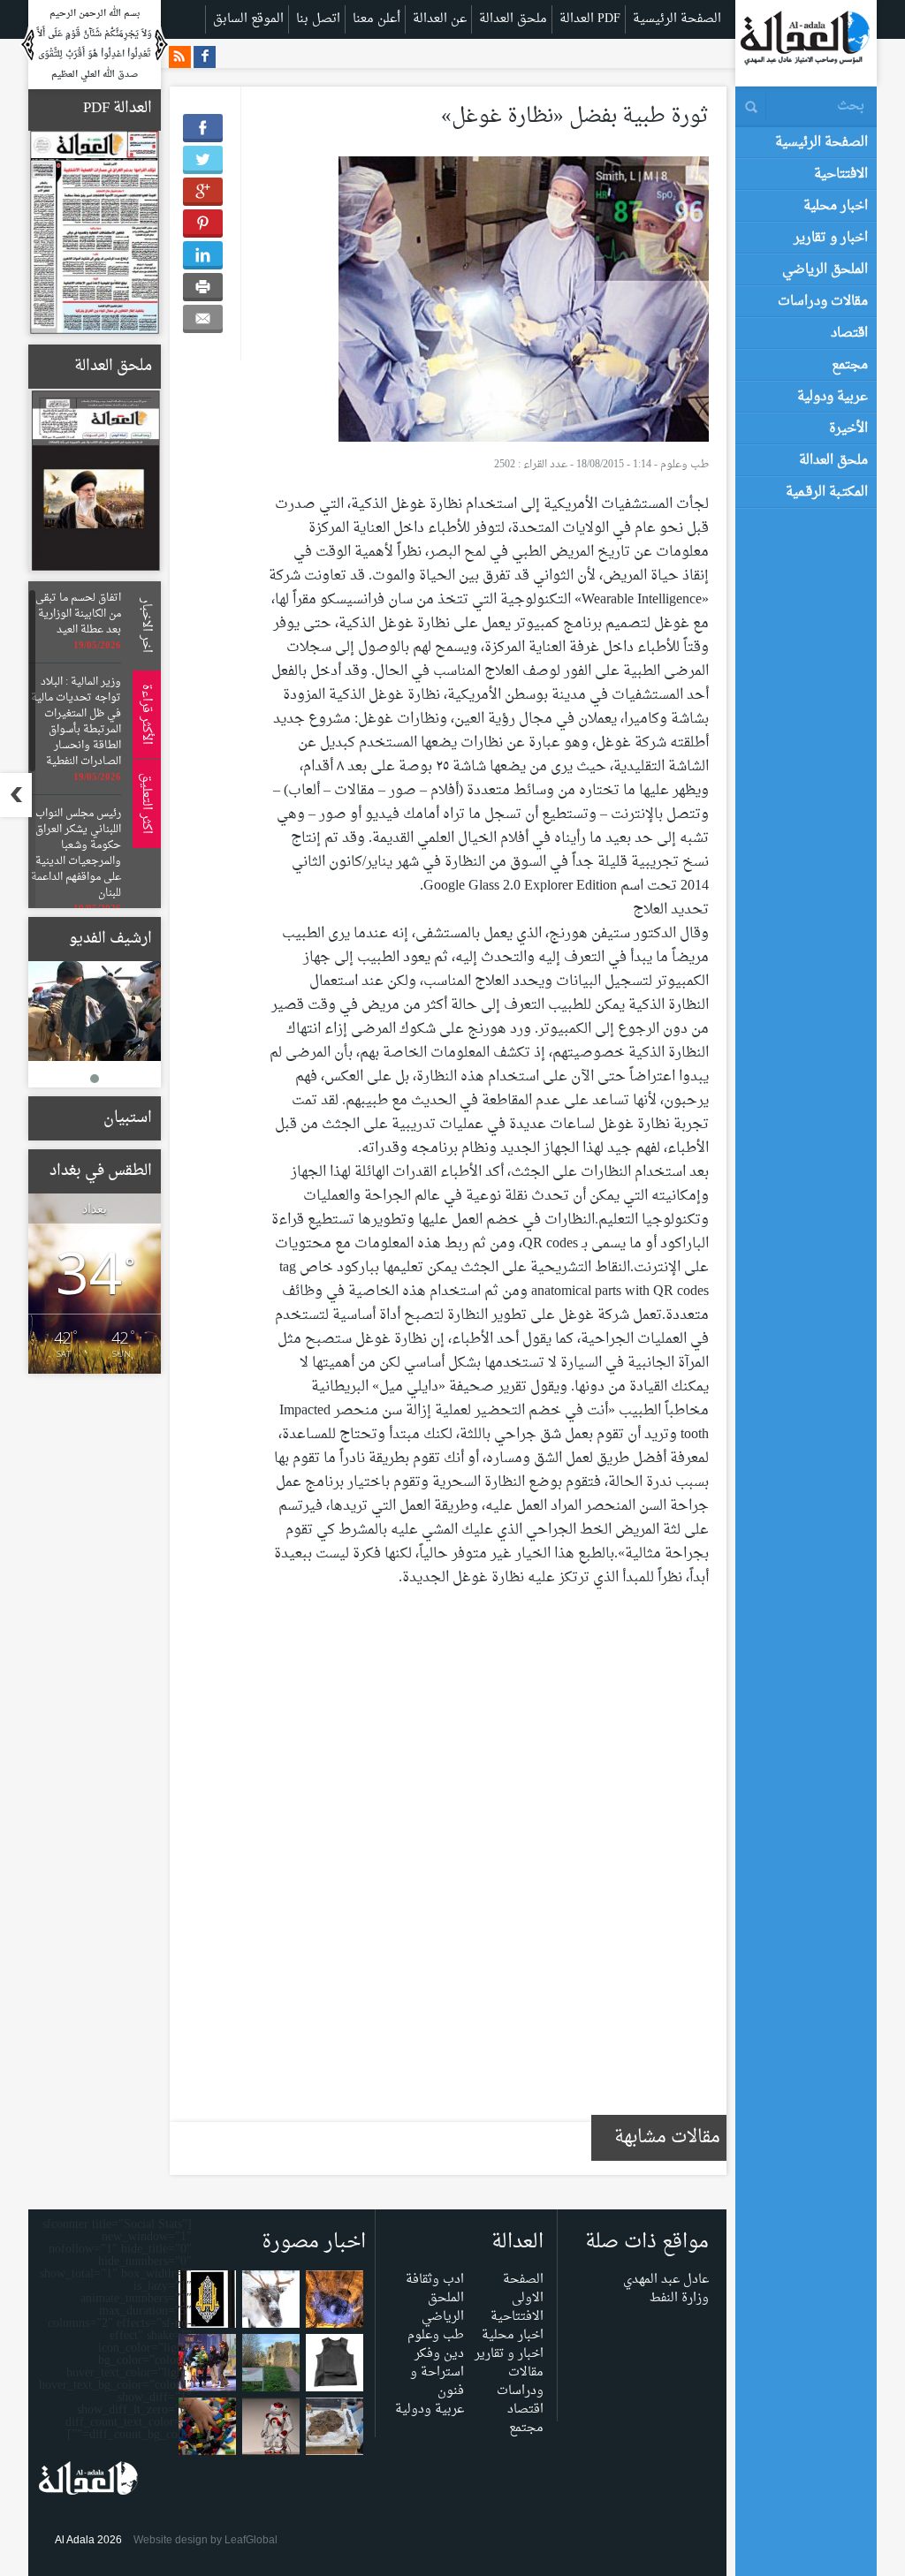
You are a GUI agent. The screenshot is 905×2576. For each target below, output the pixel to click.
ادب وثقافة (435, 2280)
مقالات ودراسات (520, 2382)
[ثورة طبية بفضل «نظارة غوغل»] (524, 303)
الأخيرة (848, 429)
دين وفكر (439, 2354)
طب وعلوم (684, 465)
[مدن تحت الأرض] (335, 2303)
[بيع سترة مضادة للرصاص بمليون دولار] (335, 2367)
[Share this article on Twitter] (203, 160)
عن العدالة (440, 19)
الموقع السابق (248, 19)
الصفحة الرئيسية (677, 19)
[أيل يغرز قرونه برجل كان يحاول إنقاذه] (271, 2303)
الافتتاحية (517, 2317)
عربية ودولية (430, 2409)
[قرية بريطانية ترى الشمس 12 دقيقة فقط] (271, 2367)
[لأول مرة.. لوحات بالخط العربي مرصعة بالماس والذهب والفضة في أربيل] (207, 2303)
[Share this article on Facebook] (203, 128)
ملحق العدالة (513, 19)
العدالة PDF (590, 19)
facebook (205, 57)
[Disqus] (488, 1866)
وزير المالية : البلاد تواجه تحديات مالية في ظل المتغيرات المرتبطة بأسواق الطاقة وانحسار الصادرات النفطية (76, 722)
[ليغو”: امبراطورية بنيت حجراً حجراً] (207, 2431)
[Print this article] (203, 287)
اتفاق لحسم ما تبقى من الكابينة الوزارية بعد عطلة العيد (78, 614)
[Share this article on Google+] (203, 192)
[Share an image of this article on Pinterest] (203, 224)
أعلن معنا (376, 19)
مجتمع (526, 2428)
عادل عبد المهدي (666, 2280)
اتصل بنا (318, 19)
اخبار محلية (513, 2335)
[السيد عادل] (95, 1011)
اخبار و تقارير (509, 2354)
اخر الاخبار (144, 625)
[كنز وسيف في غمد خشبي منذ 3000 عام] (335, 2431)
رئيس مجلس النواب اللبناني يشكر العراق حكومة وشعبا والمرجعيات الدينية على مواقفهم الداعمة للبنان (76, 853)
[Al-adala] (805, 42)
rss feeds (180, 57)
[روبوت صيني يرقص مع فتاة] (271, 2431)
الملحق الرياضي (443, 2307)
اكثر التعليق (144, 803)
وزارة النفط (679, 2298)
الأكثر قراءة (144, 714)
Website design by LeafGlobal (205, 2540)
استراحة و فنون (437, 2382)
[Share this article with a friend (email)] (203, 319)
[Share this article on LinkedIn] (203, 255)
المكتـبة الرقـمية (827, 492)
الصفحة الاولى (523, 2289)
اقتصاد (525, 2409)
